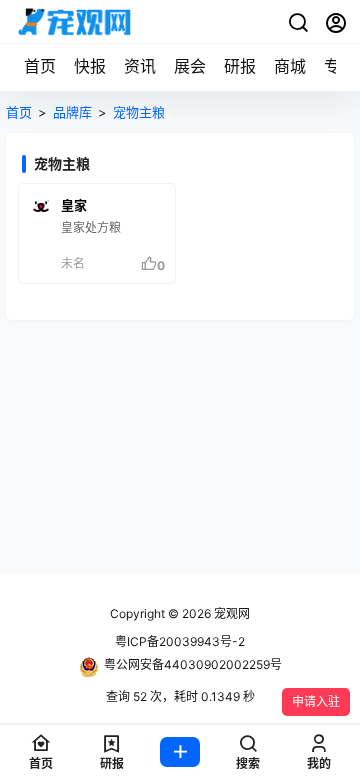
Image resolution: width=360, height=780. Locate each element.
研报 (240, 66)
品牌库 (72, 112)
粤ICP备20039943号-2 (180, 641)
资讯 (140, 66)
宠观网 (230, 613)
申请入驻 (316, 701)
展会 (190, 66)
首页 (40, 66)
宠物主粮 (139, 112)
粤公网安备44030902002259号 (193, 664)
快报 (90, 66)
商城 (290, 66)
